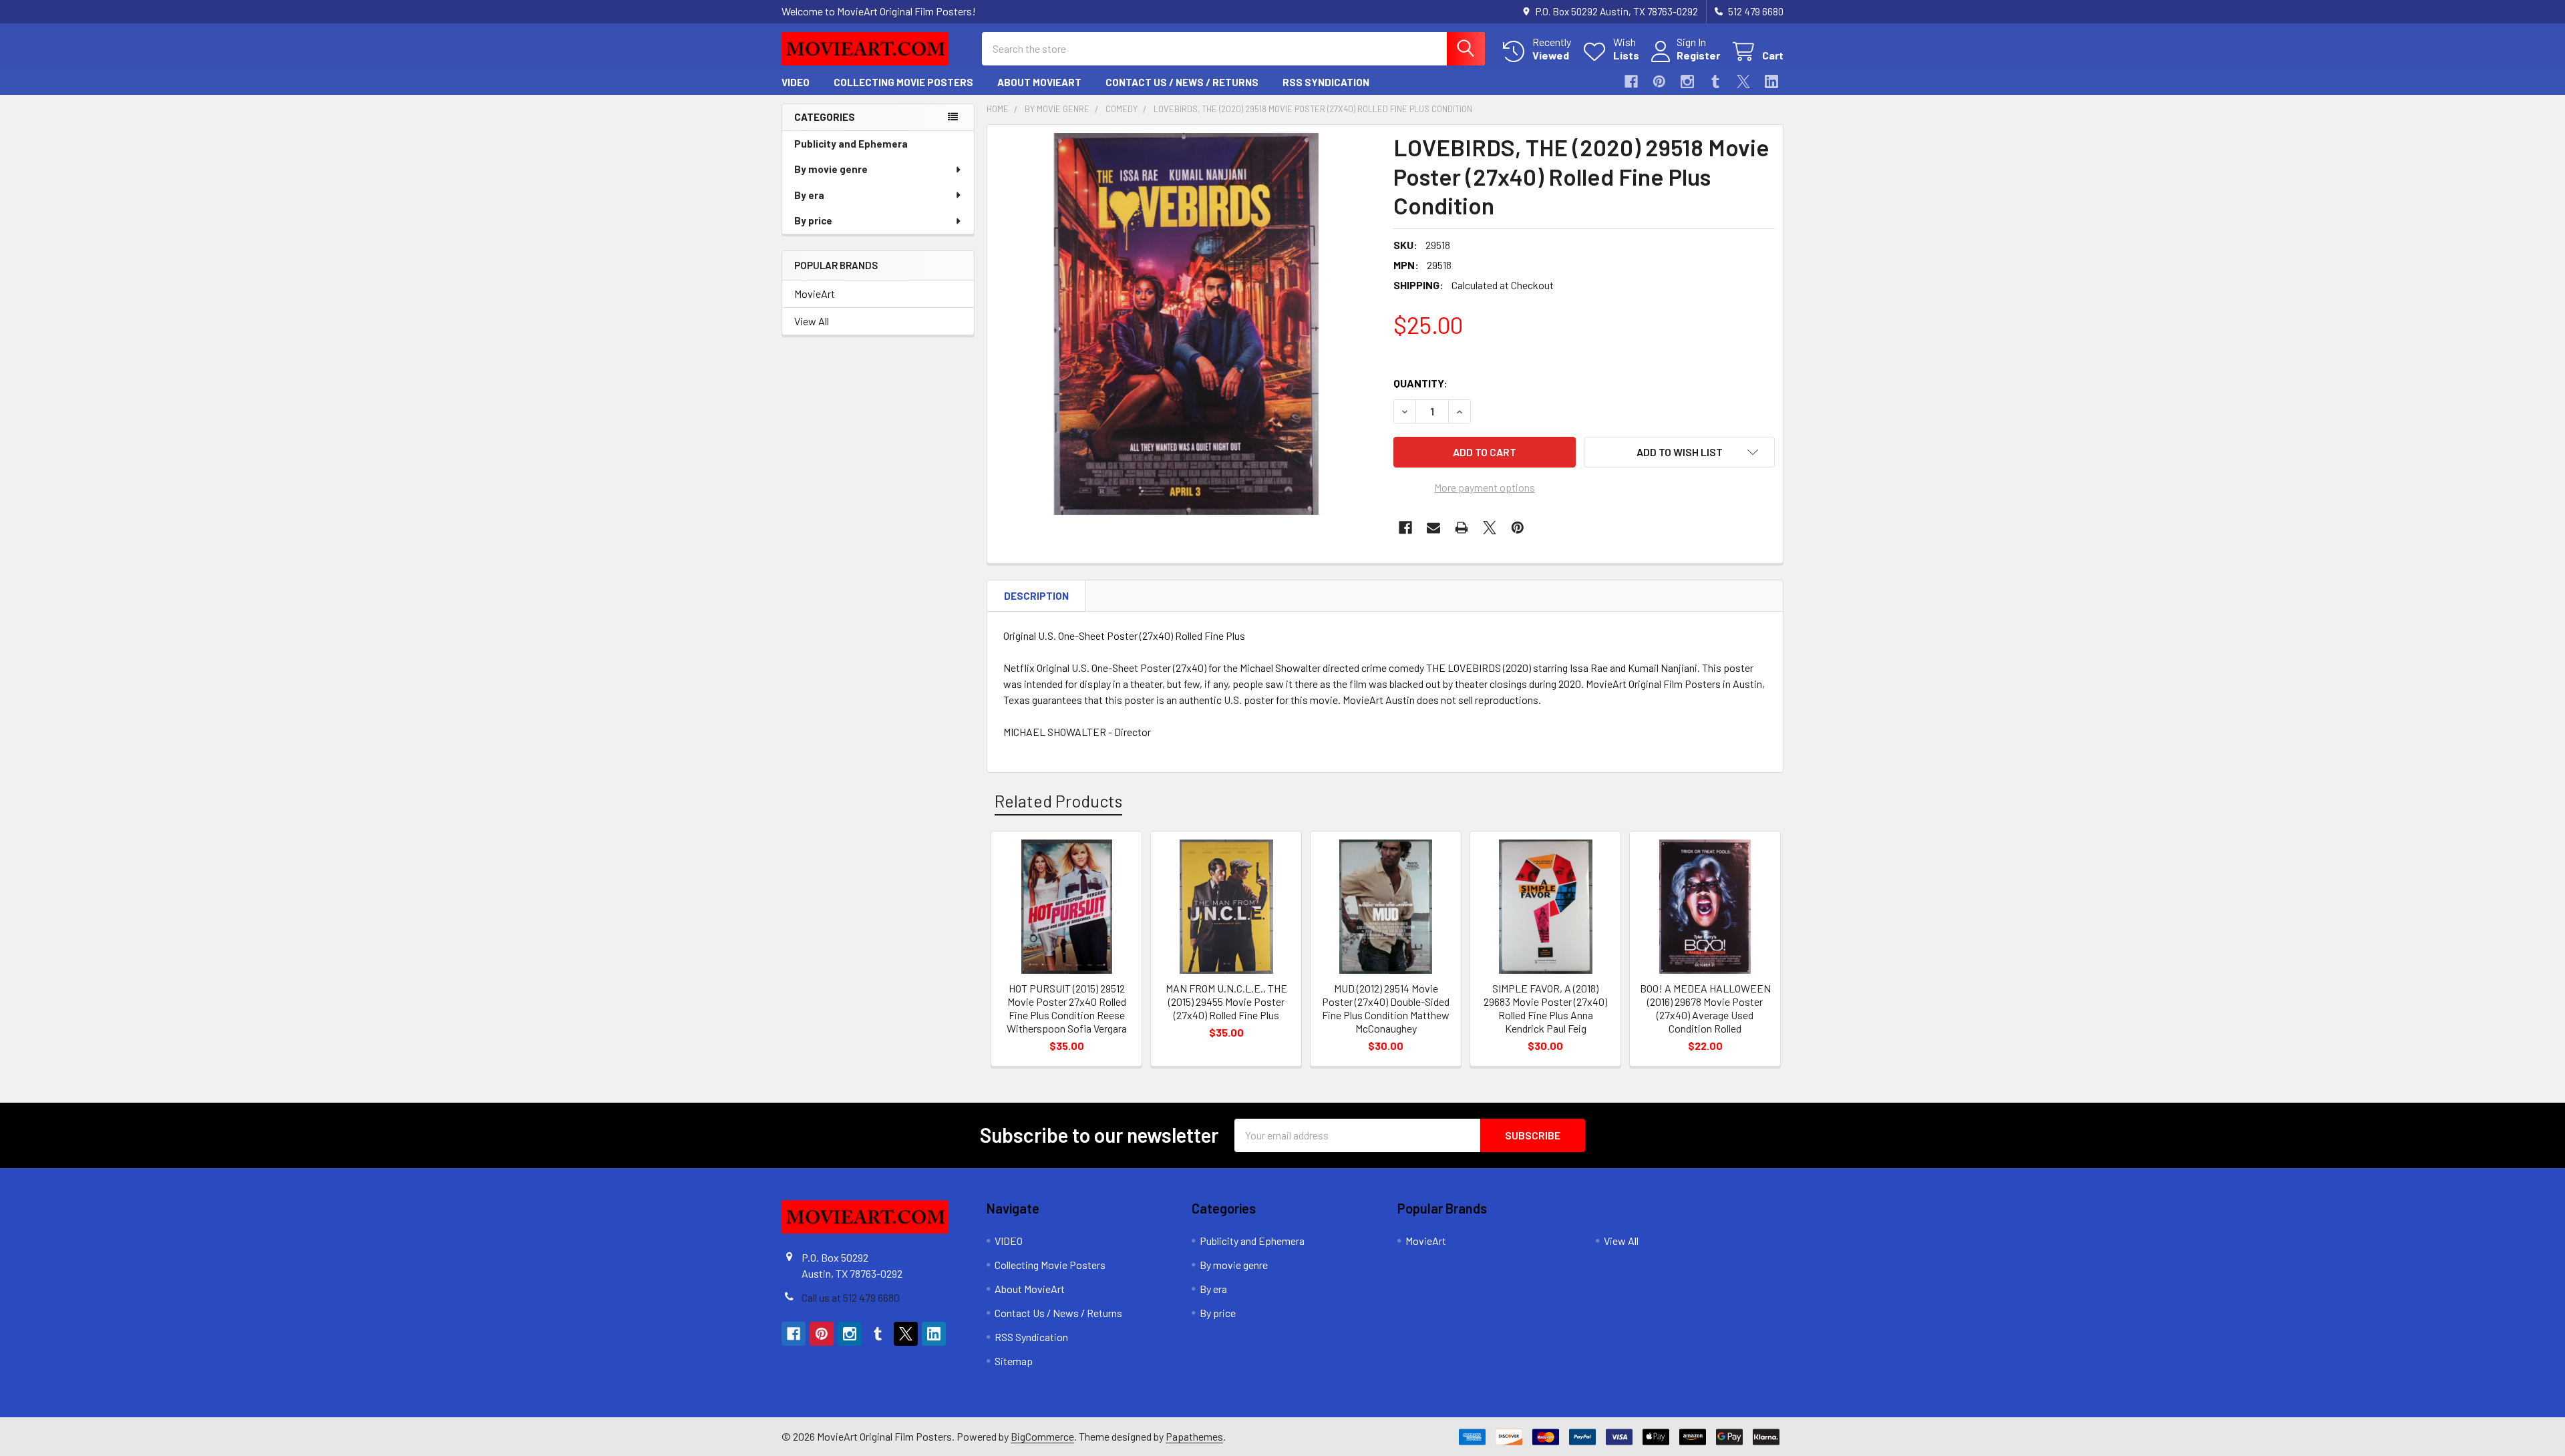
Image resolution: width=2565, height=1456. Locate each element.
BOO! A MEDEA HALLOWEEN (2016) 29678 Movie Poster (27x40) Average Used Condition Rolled (1705, 1008)
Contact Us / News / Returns (1182, 82)
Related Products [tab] (1058, 801)
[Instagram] (1687, 81)
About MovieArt (1039, 82)
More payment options (1485, 487)
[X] (1743, 81)
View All (812, 321)
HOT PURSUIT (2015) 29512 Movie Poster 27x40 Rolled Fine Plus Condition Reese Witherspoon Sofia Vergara (1067, 1008)
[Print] (1462, 528)
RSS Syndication (1326, 82)
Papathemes (1194, 1436)
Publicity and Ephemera (851, 144)
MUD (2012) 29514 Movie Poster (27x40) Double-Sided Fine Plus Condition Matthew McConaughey (1386, 1008)
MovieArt (815, 294)
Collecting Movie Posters (903, 82)
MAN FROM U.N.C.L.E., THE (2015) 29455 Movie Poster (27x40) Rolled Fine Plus (1226, 1002)
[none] (1186, 324)
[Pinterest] (1659, 81)
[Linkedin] (1771, 81)
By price (813, 220)
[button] (1679, 452)
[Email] (1433, 528)
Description (1036, 596)
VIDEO (796, 82)
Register (1698, 55)
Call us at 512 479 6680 (851, 1297)
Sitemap (1014, 1361)
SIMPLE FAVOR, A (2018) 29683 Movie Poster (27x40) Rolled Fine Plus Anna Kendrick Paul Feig (1545, 1008)
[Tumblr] (1715, 81)
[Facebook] (1631, 81)
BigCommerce (1042, 1436)
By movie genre (831, 169)
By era (809, 195)
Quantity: (1420, 383)
